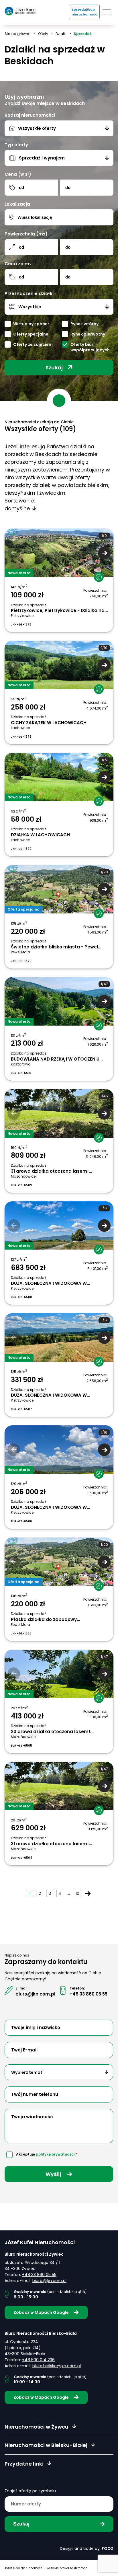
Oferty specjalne (31, 334)
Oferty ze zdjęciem (33, 345)
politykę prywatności (55, 2154)
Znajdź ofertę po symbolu (30, 2491)
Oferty (43, 34)
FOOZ (108, 2548)
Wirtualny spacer (31, 324)
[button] (104, 553)
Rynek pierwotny (88, 334)
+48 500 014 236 (38, 2360)
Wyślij (54, 2174)
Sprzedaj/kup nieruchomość (84, 12)
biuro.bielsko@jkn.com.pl (57, 2366)
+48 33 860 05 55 (88, 1994)
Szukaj (54, 368)
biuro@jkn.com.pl (35, 1994)
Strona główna (18, 34)
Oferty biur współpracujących (90, 347)
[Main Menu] (107, 12)
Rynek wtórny (84, 324)
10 (77, 1893)
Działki (61, 34)
